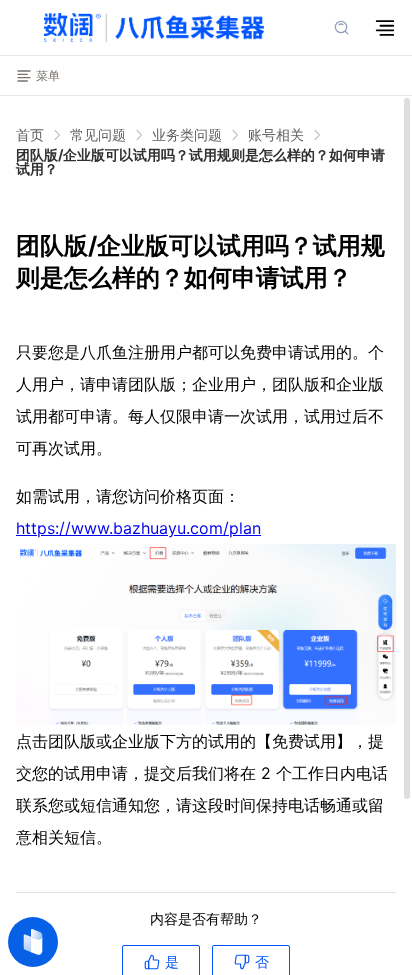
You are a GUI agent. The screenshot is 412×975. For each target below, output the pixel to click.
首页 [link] (30, 135)
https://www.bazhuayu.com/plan (138, 528)
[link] (98, 135)
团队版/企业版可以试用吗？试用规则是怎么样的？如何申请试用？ (200, 161)
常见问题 (98, 134)
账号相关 (276, 134)
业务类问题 (187, 134)
